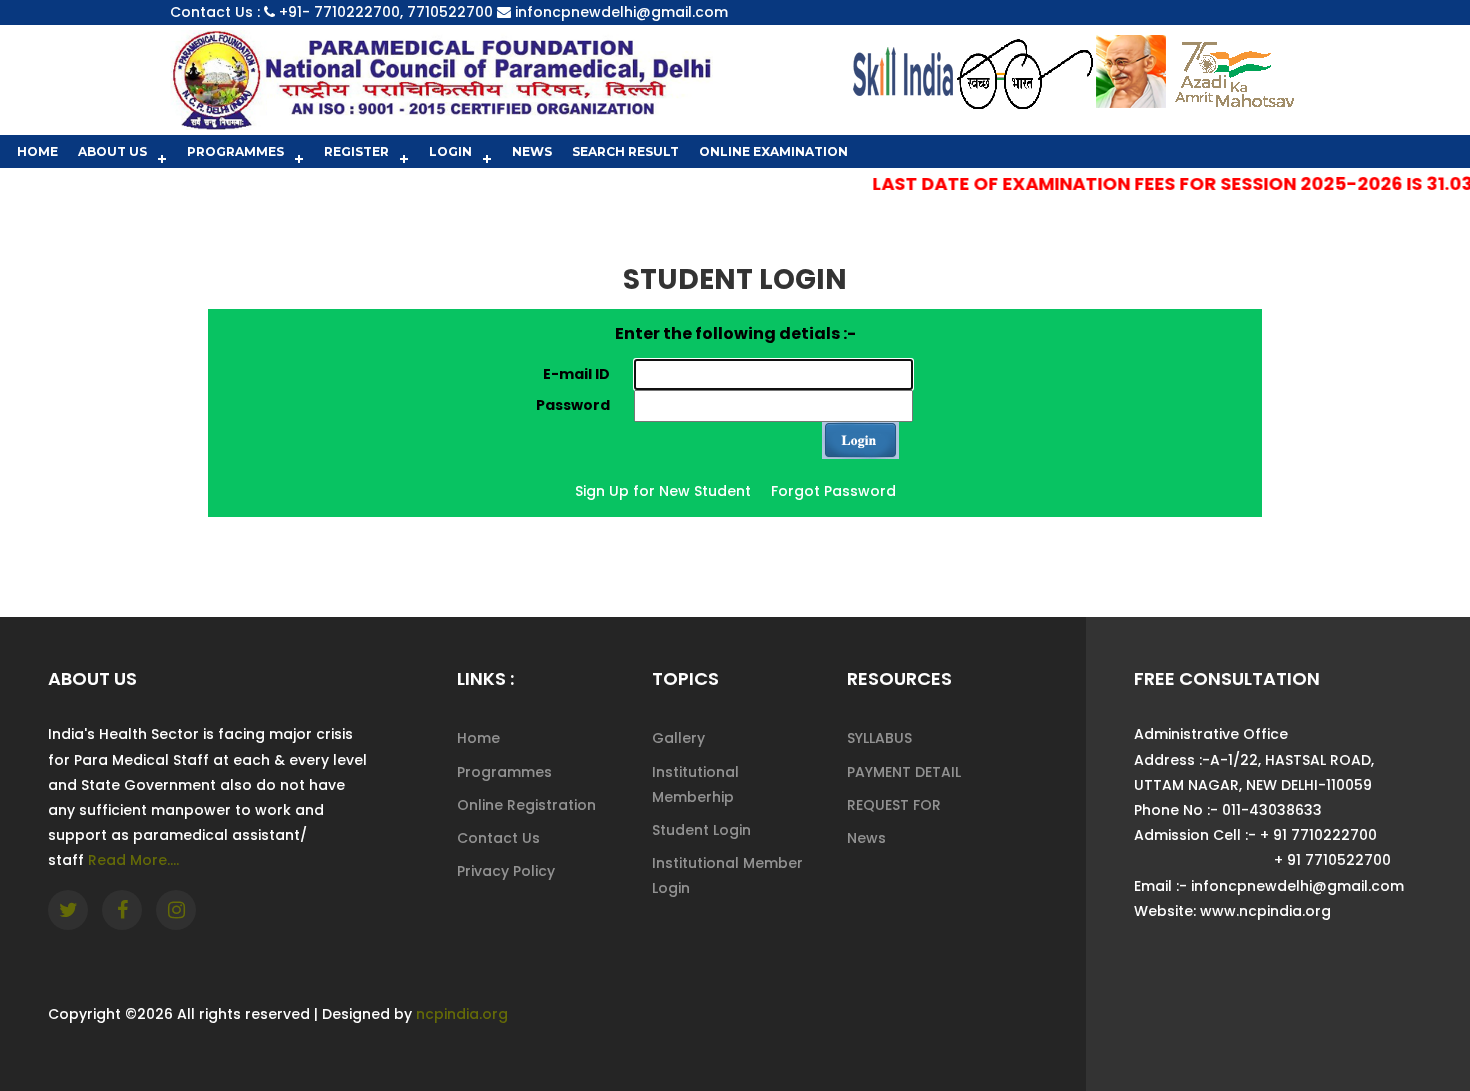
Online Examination (773, 151)
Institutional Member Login (727, 875)
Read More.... (133, 860)
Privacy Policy (506, 871)
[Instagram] (176, 910)
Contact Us (498, 838)
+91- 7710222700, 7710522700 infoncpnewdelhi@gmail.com (503, 12)
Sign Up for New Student (663, 491)
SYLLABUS (879, 738)
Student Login (701, 830)
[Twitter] (68, 910)
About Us (112, 151)
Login (450, 151)
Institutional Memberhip (695, 784)
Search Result (625, 151)
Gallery (678, 738)
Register (356, 151)
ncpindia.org (462, 1014)
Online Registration (526, 805)
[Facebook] (122, 910)
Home (37, 151)
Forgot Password (833, 491)
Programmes (235, 151)
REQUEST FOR (894, 805)
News (532, 151)
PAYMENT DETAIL (904, 772)
